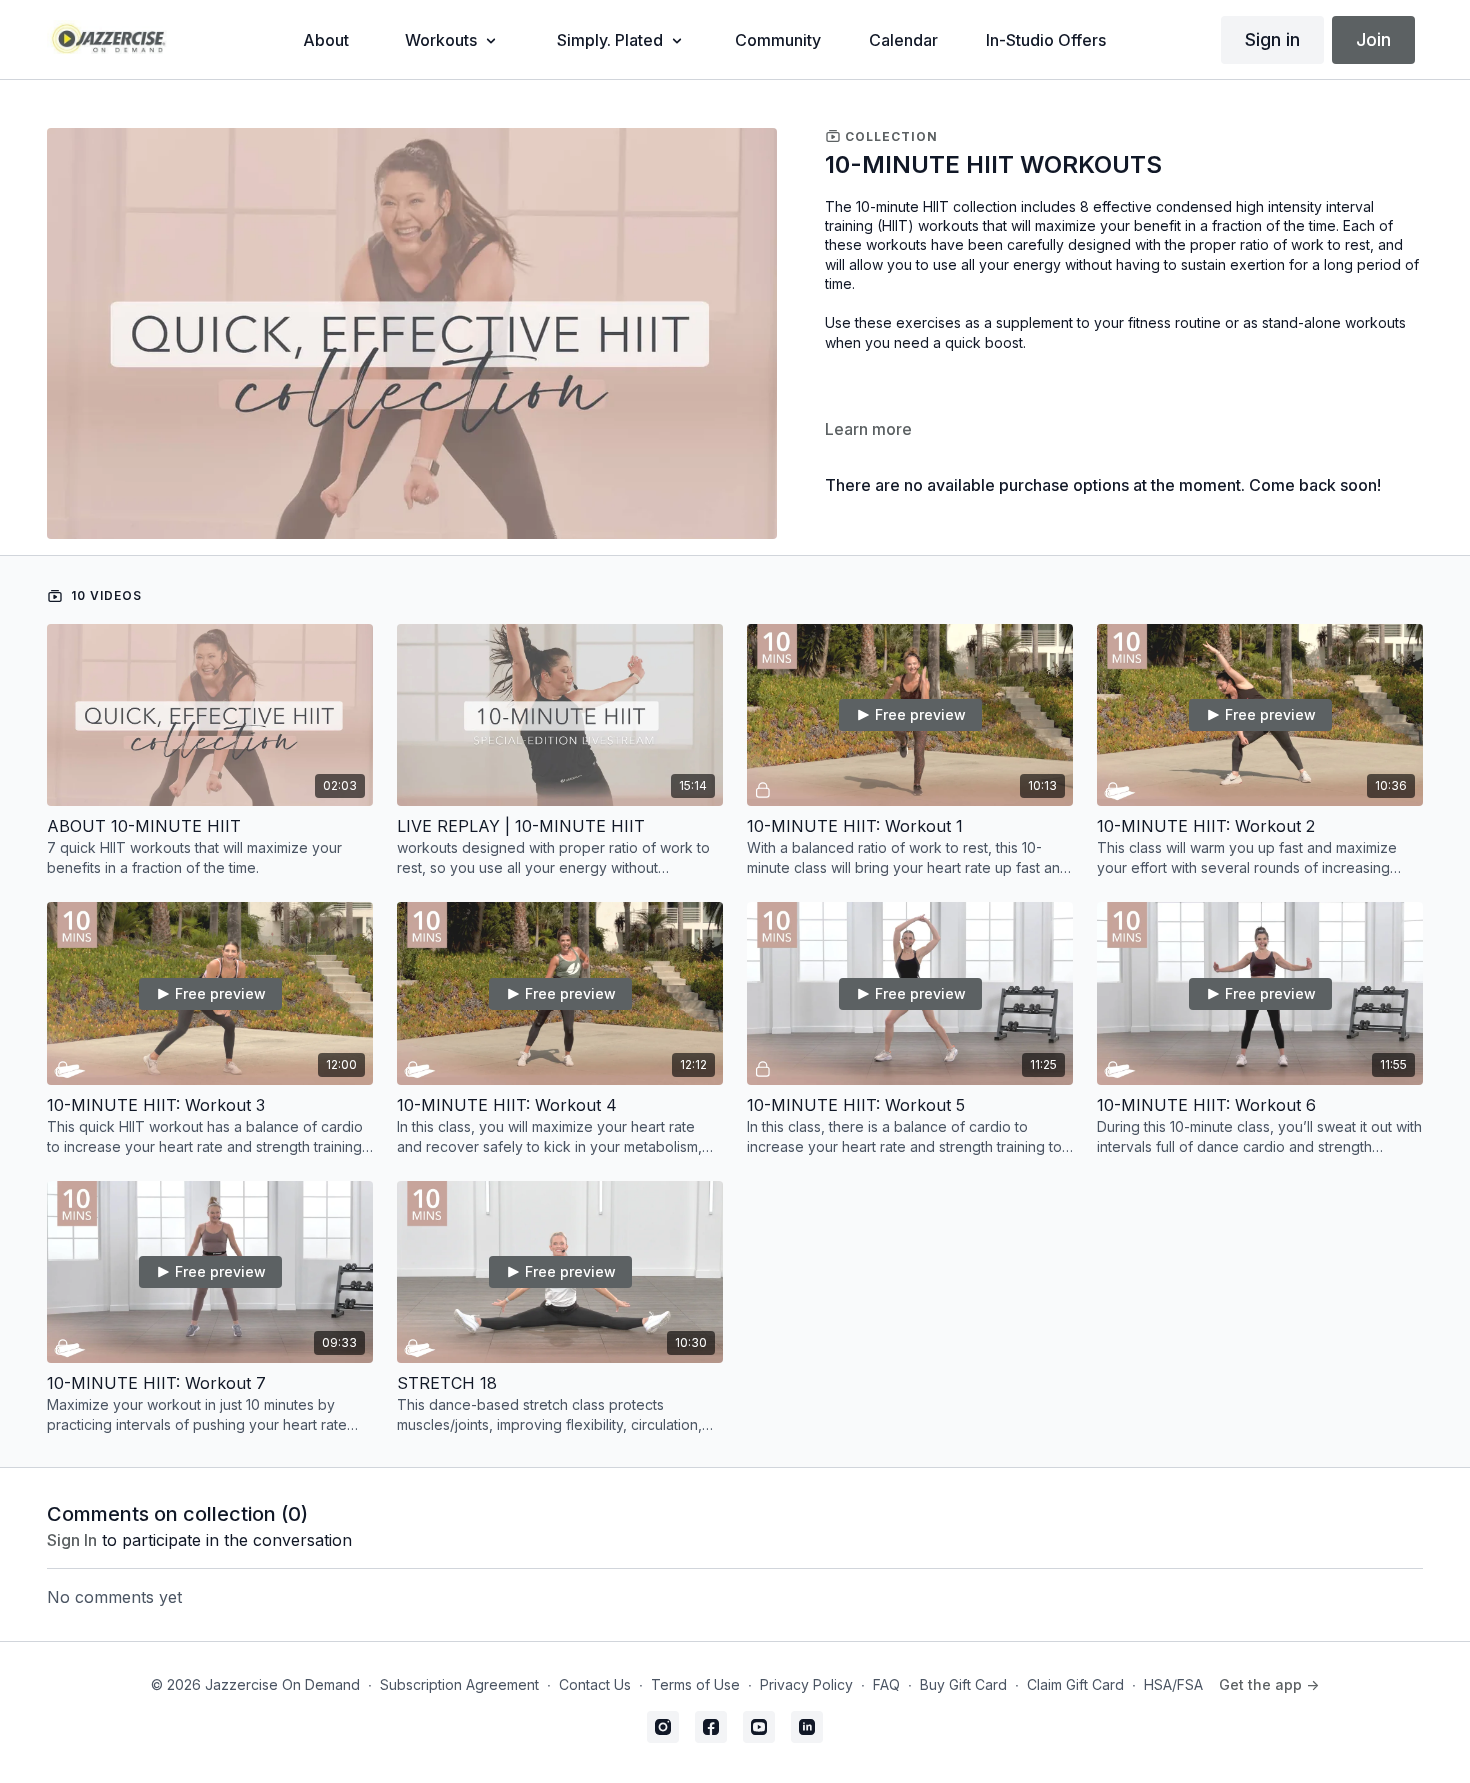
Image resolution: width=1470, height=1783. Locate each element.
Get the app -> (1269, 1684)
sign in (72, 1540)
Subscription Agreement (459, 1684)
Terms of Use (695, 1684)
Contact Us (595, 1684)
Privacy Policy (806, 1684)
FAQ (886, 1684)
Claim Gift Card (1075, 1684)
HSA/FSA (1173, 1684)
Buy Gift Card (963, 1684)
